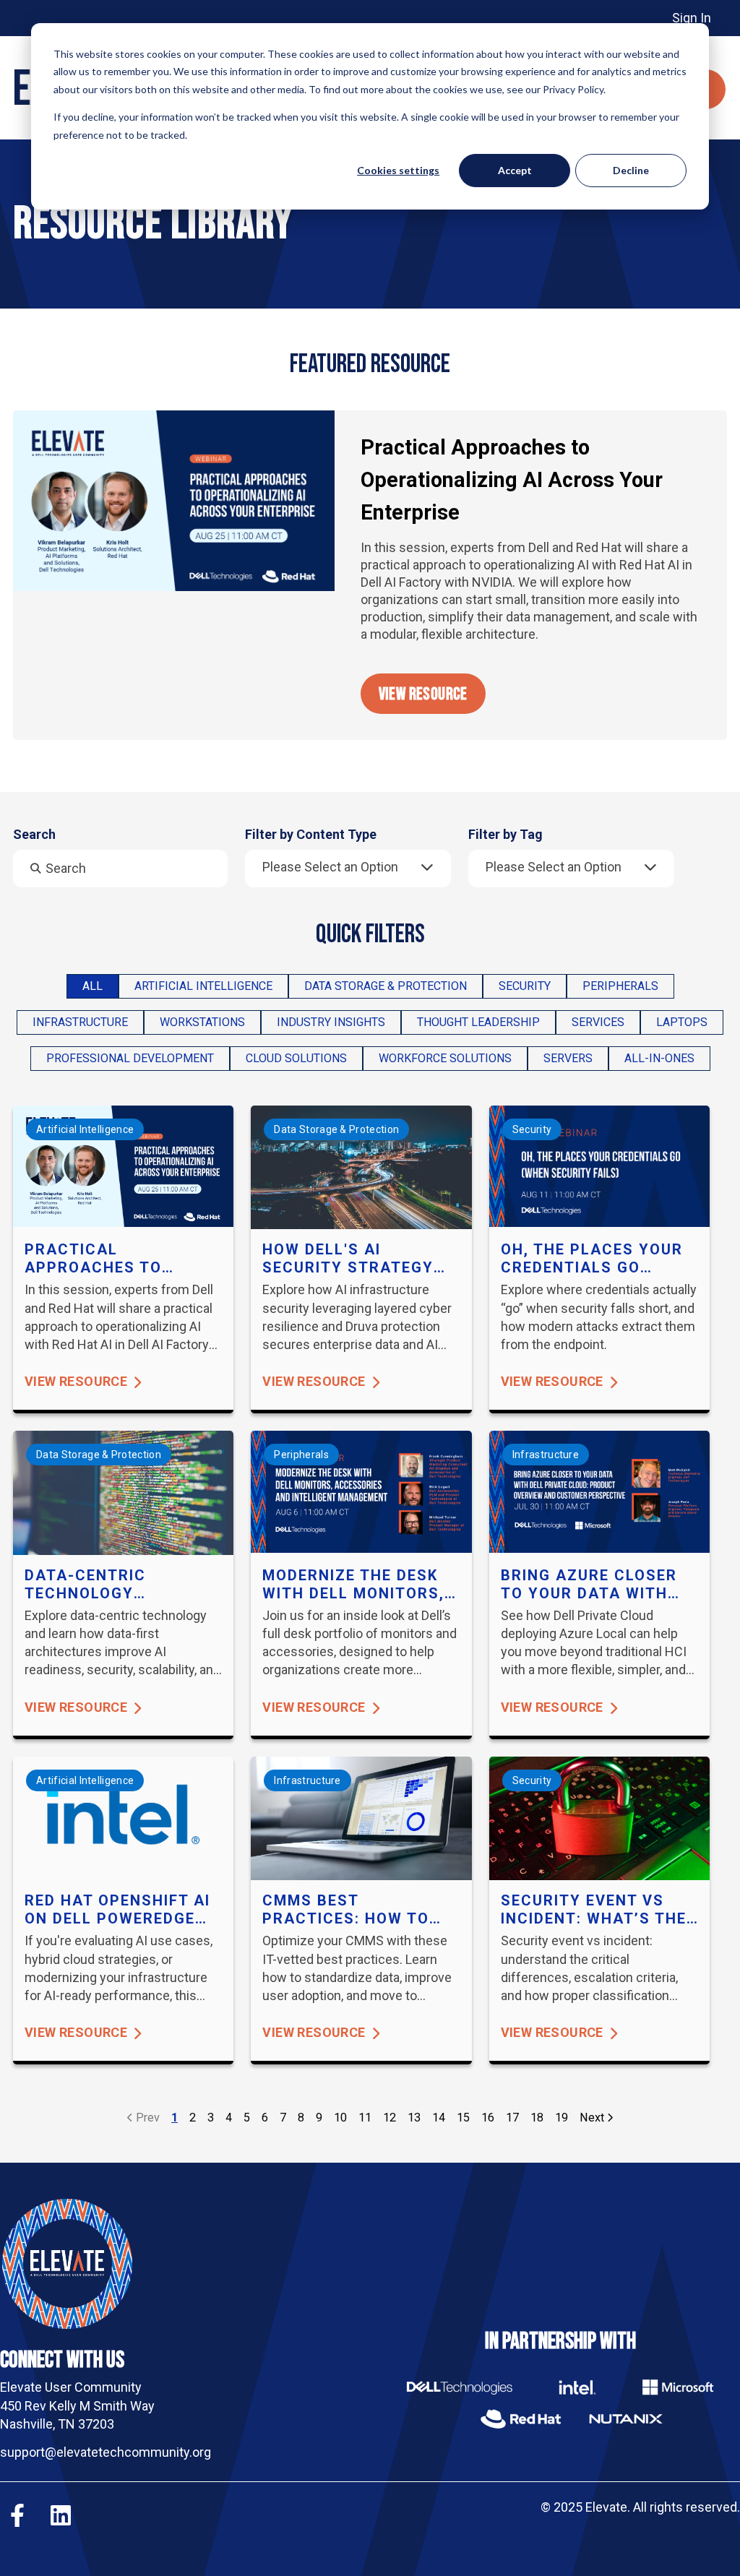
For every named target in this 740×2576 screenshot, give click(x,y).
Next (593, 2118)
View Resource (423, 694)
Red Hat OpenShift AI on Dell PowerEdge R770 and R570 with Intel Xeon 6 (117, 1910)
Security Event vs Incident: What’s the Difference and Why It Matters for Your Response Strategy (594, 1910)
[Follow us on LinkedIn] (61, 2515)
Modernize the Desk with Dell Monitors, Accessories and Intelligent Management (353, 1585)
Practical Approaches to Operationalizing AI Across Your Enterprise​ (512, 480)
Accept (515, 170)
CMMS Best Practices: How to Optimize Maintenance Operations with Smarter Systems (346, 1910)
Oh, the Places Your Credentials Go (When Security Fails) (598, 1259)
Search (34, 835)
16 (488, 2118)
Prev (146, 2118)
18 (537, 2118)
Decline (631, 170)
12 (390, 2118)
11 (365, 2118)
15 (463, 2118)
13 (414, 2118)
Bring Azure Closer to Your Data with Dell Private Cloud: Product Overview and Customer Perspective (589, 1585)
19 (562, 2118)
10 (340, 2118)
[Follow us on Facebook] (17, 2515)
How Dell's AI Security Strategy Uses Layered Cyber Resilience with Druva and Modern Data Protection (351, 1259)
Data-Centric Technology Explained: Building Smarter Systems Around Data (112, 1585)
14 (439, 2118)
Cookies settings (398, 170)
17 (512, 2118)
